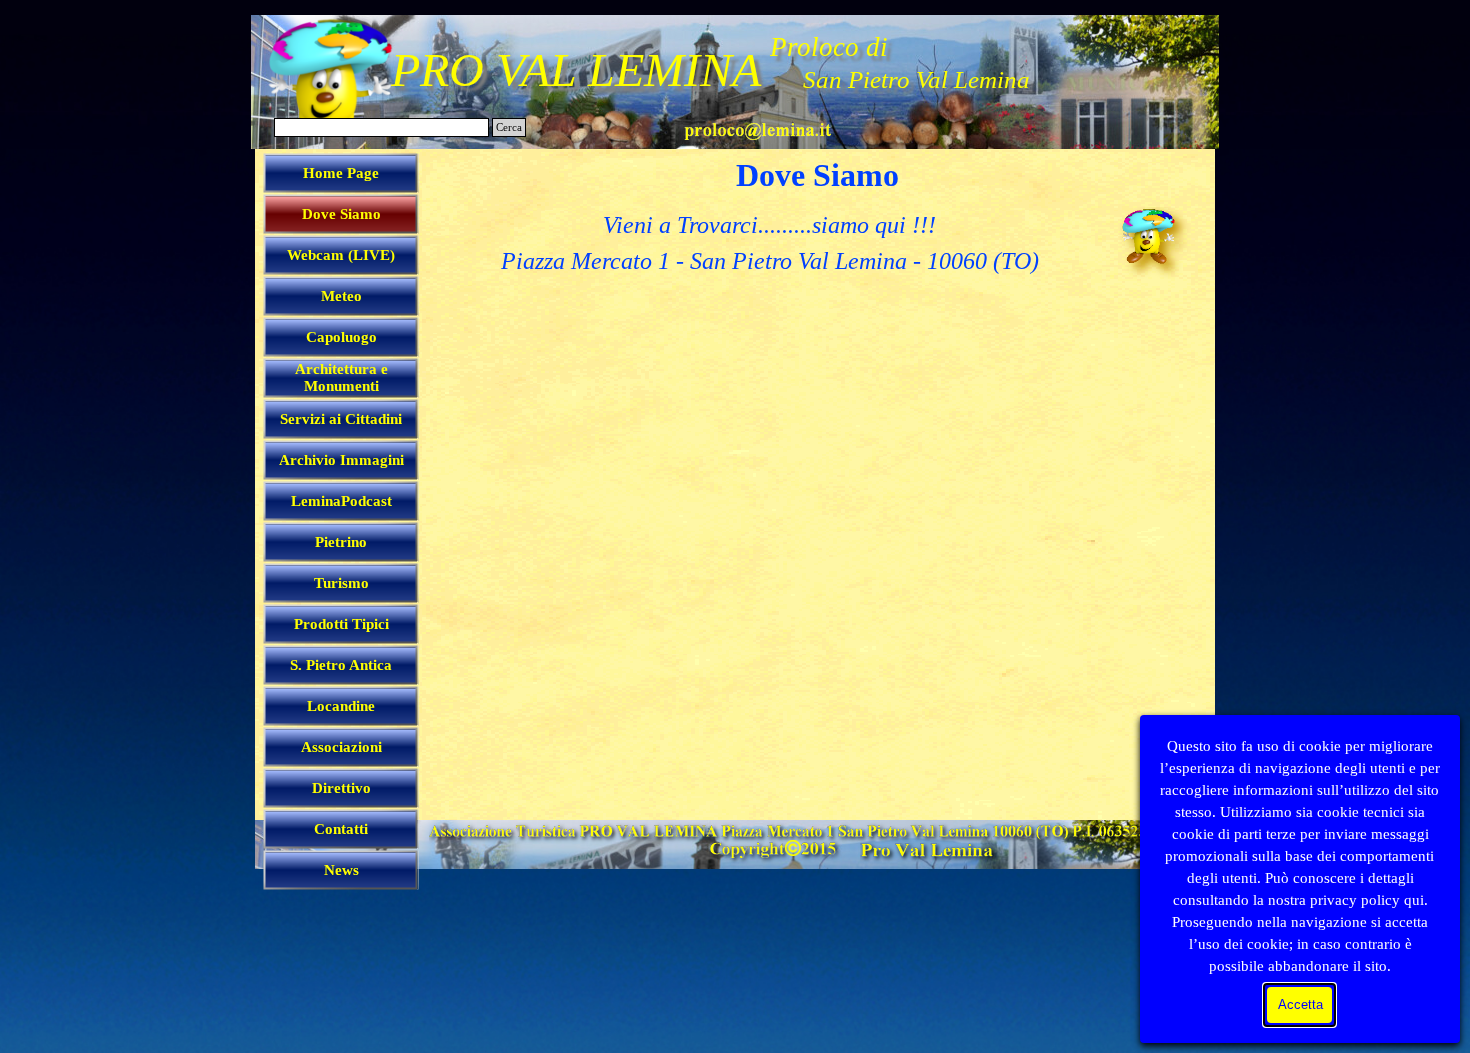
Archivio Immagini (341, 460)
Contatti (341, 829)
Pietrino (341, 542)
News (341, 870)
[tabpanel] (769, 243)
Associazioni (341, 747)
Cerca (509, 127)
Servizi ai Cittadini (341, 419)
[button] (757, 127)
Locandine (341, 706)
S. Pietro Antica (341, 665)
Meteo (341, 296)
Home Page (341, 173)
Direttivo (341, 788)
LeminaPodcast (341, 501)
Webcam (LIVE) (341, 255)
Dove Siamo (341, 214)
